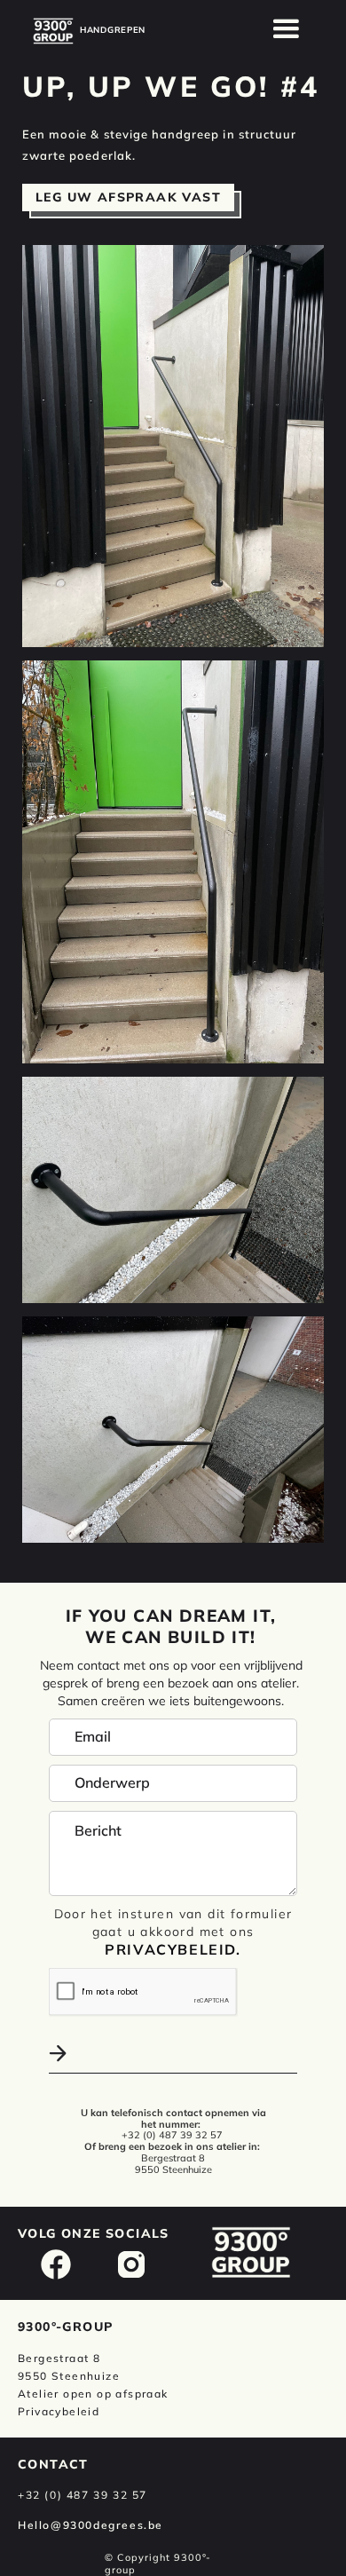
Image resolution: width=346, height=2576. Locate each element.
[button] (287, 29)
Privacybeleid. (173, 1949)
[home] (53, 31)
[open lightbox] (173, 446)
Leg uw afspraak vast (128, 197)
